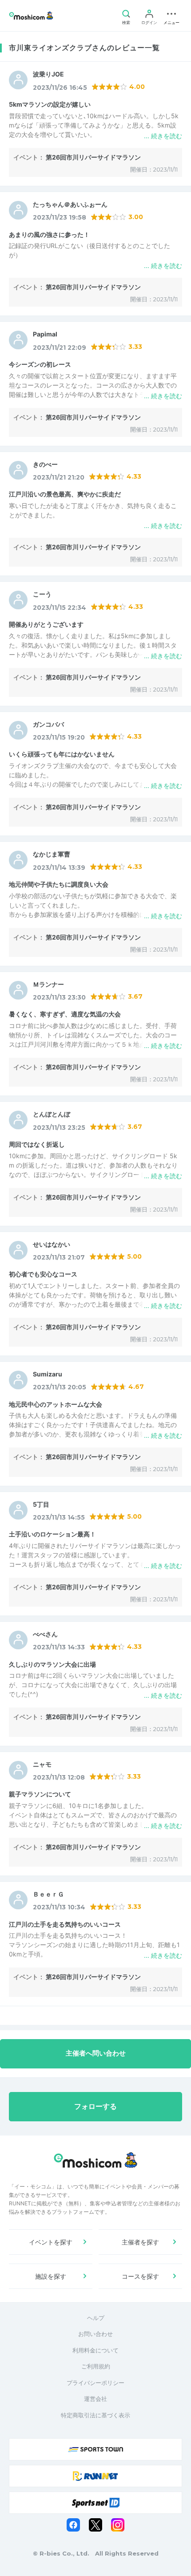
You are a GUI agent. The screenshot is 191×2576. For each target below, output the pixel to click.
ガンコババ (48, 724)
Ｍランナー (48, 984)
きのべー (45, 464)
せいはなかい (52, 1244)
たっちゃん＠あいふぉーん (70, 204)
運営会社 (95, 2399)
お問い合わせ (95, 2334)
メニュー (171, 22)
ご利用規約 (96, 2366)
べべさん (45, 1634)
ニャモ (42, 1764)
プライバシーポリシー (95, 2383)
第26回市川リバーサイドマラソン (93, 157)
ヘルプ (96, 2318)
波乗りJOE (48, 74)
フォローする (95, 2106)
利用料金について (95, 2350)
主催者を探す (140, 2242)
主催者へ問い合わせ (96, 2053)
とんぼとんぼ (52, 1114)
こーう (42, 594)
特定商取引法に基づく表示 (95, 2415)
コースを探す (140, 2276)
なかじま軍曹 (52, 854)
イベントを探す (51, 2242)
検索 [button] (126, 22)
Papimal (45, 334)
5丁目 (41, 1504)
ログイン (149, 22)
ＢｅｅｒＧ (48, 1894)
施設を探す (51, 2276)
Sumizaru (48, 1374)
